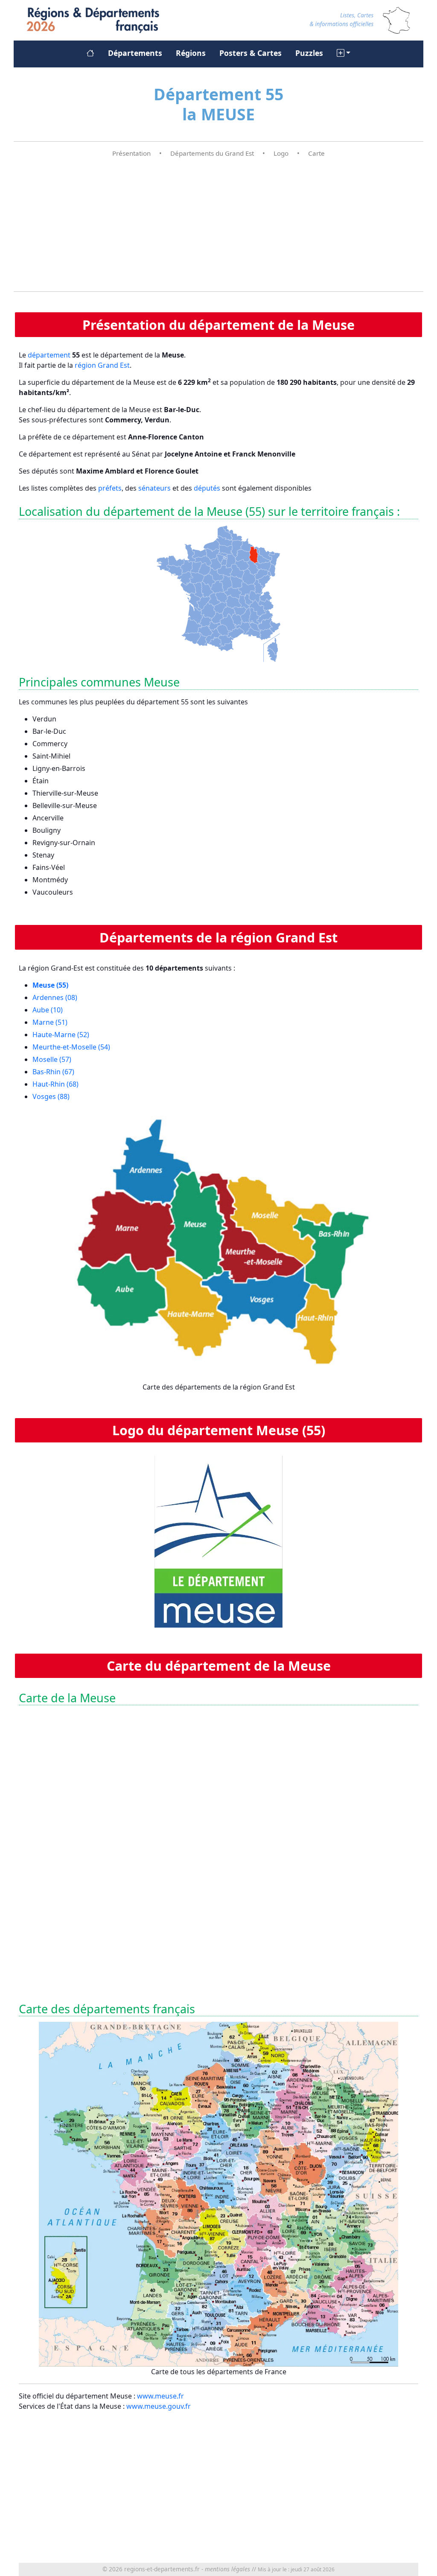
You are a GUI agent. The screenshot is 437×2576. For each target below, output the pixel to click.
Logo (281, 153)
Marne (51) (50, 1022)
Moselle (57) (52, 1059)
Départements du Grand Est (212, 153)
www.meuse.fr (160, 2396)
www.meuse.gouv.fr (159, 2406)
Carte (316, 153)
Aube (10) (48, 1010)
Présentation (131, 153)
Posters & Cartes (251, 53)
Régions (191, 53)
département (49, 355)
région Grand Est (102, 365)
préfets (110, 488)
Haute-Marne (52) (61, 1035)
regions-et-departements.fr (162, 2569)
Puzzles (309, 53)
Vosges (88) (51, 1096)
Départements (135, 53)
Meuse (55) (50, 985)
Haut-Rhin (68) (55, 1084)
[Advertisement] (218, 225)
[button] (344, 53)
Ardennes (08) (55, 997)
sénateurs (154, 488)
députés (207, 488)
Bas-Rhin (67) (53, 1072)
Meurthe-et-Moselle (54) (71, 1047)
